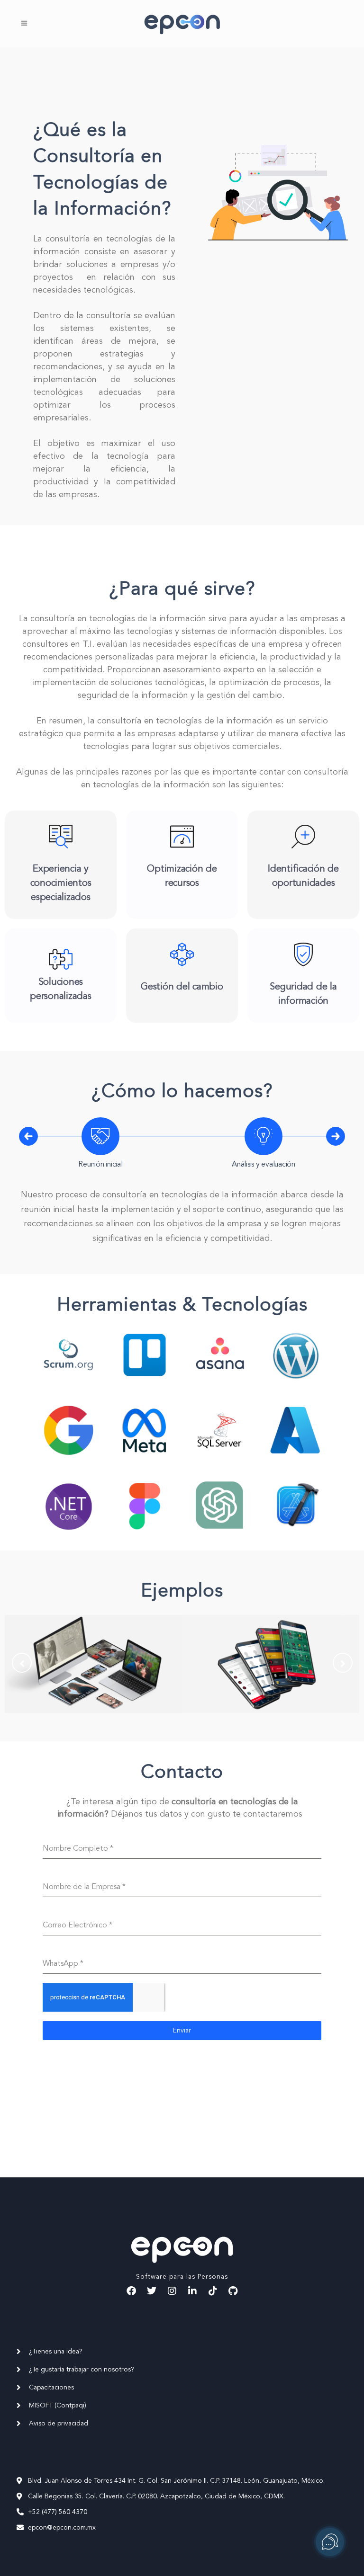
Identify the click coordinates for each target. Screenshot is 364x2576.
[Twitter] (152, 2291)
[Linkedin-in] (192, 2291)
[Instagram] (172, 2291)
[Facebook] (131, 2291)
